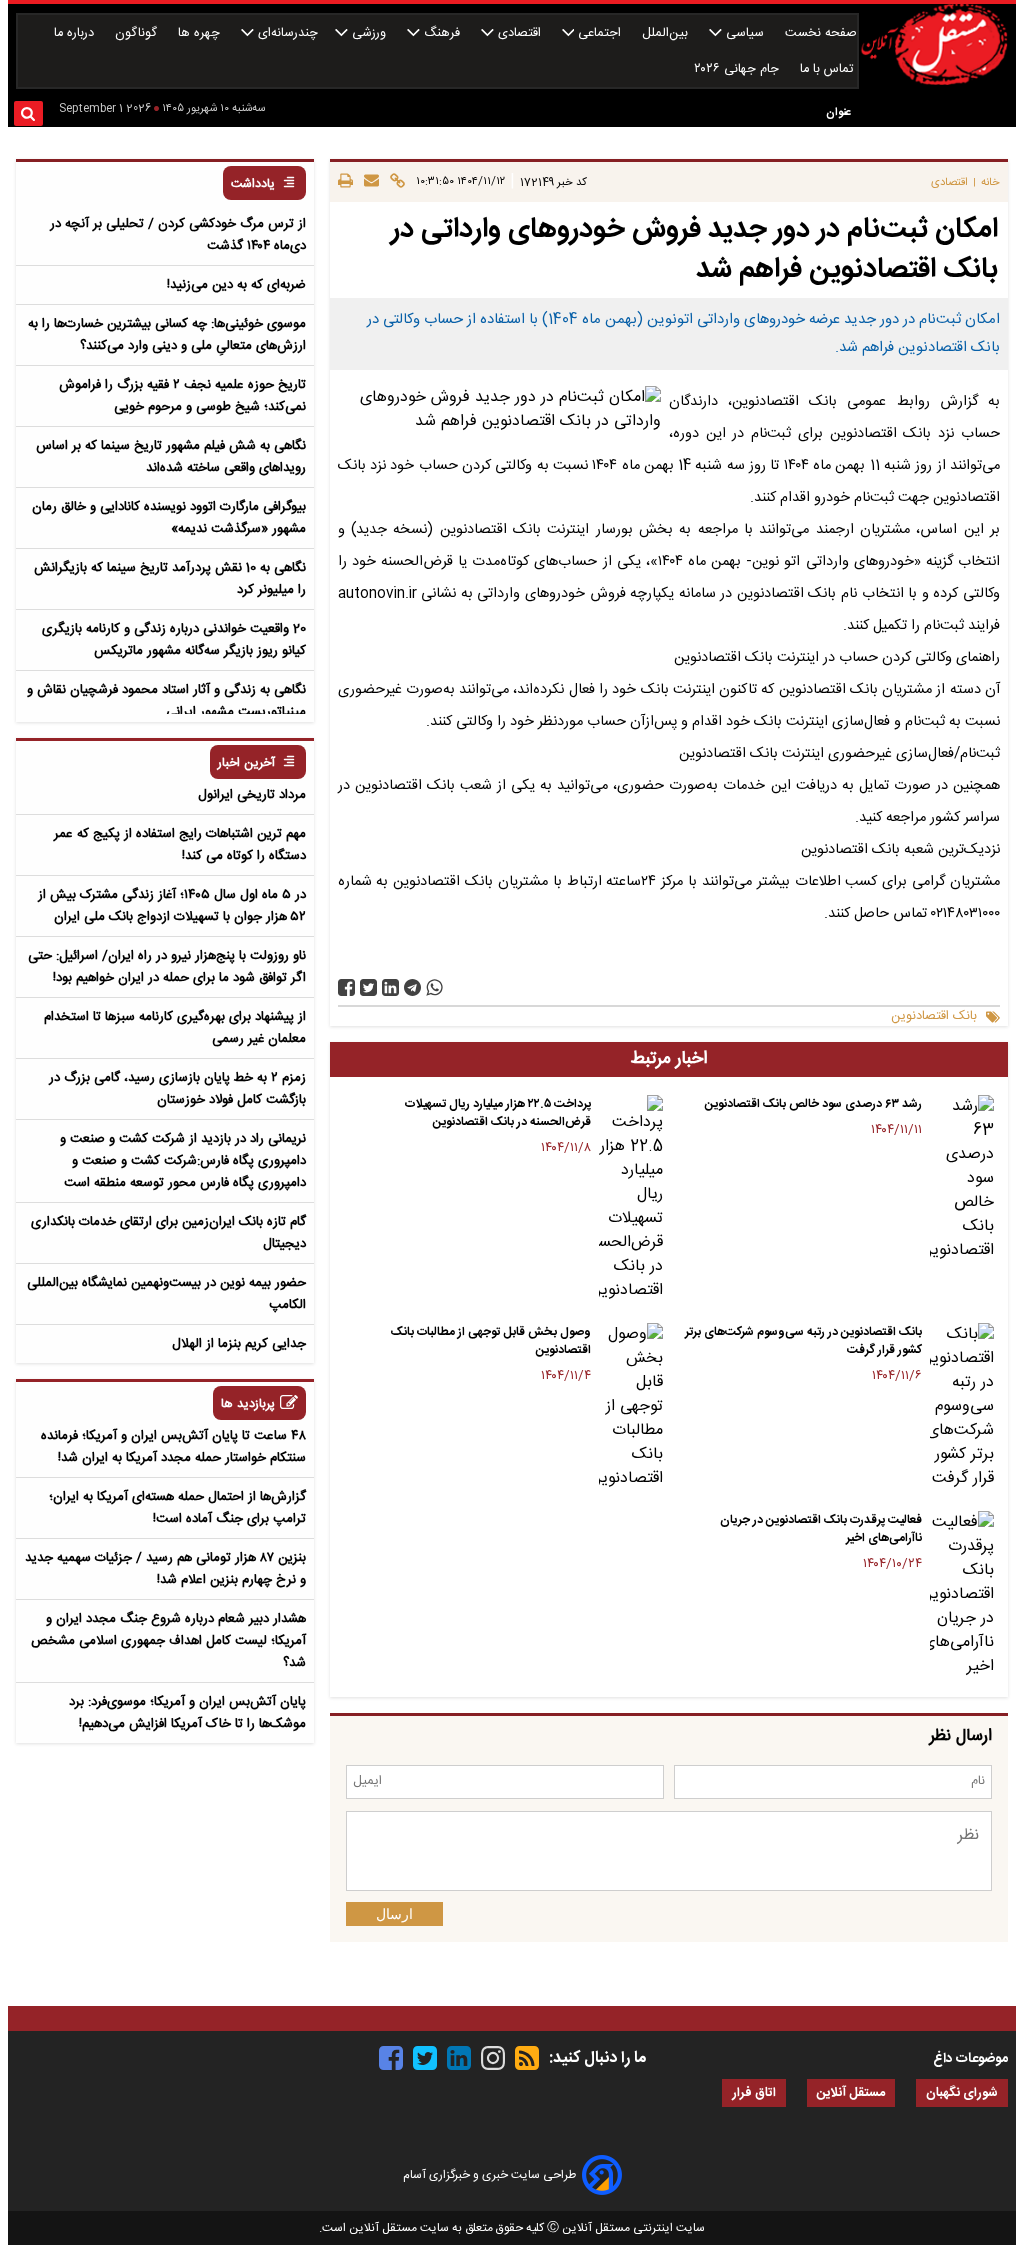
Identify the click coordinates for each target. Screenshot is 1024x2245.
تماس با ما (828, 69)
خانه (990, 182)
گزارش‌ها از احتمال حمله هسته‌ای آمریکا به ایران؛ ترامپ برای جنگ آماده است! (177, 1508)
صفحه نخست (821, 33)
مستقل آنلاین (851, 2093)
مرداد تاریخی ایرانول (252, 795)
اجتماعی (599, 33)
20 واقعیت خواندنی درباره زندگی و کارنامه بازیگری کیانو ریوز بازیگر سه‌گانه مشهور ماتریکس (174, 640)
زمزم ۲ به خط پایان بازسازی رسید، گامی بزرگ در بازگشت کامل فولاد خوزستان (177, 1089)
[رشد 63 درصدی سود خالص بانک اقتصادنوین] (962, 1179)
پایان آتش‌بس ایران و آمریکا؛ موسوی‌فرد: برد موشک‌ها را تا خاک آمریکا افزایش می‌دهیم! (187, 1713)
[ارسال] (368, 182)
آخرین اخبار (246, 763)
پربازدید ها (248, 1404)
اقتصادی (519, 33)
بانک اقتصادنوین (934, 1016)
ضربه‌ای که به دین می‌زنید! (236, 285)
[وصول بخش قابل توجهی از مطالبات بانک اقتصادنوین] (631, 1407)
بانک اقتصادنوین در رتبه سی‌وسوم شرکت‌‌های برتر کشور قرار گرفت (803, 1341)
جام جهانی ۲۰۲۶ (738, 69)
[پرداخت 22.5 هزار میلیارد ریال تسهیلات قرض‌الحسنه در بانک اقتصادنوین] (631, 1199)
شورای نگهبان (962, 2093)
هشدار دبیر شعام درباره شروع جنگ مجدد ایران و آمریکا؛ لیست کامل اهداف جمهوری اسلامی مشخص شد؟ (168, 1641)
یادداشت (253, 184)
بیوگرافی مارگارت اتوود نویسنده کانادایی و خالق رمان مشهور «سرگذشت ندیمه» (169, 518)
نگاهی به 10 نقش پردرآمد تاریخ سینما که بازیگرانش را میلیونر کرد (170, 579)
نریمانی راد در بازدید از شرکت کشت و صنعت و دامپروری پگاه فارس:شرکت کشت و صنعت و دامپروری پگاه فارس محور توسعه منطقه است (183, 1161)
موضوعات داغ (970, 2059)
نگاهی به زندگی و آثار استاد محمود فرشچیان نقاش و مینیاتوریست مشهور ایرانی (166, 701)
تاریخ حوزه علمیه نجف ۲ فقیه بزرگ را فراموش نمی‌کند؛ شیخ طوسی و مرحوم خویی (182, 396)
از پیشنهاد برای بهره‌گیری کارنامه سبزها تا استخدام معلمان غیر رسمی (175, 1028)
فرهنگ (442, 33)
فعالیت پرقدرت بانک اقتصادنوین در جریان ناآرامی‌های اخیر (821, 1529)
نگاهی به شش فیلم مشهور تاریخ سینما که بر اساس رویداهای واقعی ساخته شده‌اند (171, 457)
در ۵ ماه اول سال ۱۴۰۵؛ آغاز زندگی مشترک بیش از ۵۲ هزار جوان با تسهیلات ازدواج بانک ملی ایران (172, 906)
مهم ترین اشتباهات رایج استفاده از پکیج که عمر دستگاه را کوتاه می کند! (180, 845)
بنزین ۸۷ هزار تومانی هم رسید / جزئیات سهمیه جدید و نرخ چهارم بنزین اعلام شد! (165, 1569)
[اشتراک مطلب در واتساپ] (434, 987)
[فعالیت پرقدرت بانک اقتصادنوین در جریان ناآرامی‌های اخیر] (962, 1595)
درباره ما (76, 33)
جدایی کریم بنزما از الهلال (239, 1344)
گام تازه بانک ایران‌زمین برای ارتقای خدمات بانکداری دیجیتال (168, 1233)
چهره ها (201, 33)
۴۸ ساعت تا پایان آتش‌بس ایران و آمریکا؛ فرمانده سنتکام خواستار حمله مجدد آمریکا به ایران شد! (173, 1447)
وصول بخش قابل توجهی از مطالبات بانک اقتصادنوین (491, 1341)
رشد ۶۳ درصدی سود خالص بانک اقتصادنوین (813, 1104)
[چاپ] (345, 182)
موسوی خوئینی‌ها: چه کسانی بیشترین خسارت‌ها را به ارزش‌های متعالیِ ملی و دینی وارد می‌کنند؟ (167, 335)
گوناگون (138, 33)
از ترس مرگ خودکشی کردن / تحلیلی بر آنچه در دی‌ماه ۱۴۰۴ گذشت (178, 235)
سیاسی (745, 33)
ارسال (394, 1914)
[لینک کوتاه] (394, 182)
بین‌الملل (667, 33)
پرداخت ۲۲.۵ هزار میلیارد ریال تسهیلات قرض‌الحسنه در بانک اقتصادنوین (498, 1113)
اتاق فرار (754, 2093)
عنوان (838, 112)
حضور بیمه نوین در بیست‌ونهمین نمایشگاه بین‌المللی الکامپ (166, 1294)
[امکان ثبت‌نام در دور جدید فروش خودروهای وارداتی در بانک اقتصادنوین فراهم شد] (412, 987)
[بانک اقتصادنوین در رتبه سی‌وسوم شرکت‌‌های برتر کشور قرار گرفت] (962, 1407)
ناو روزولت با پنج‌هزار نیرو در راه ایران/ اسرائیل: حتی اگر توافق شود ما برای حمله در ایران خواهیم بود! (167, 967)
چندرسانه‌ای (286, 33)
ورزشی (369, 33)
